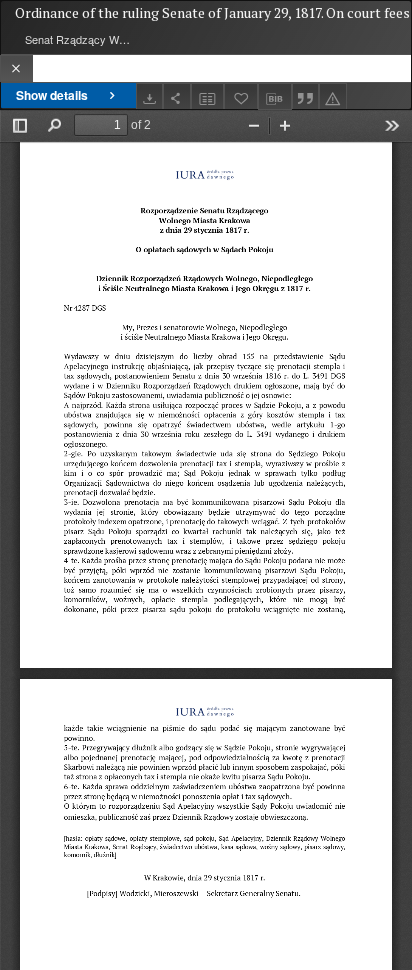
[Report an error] (333, 96)
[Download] (150, 96)
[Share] (177, 96)
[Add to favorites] (241, 96)
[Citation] (306, 96)
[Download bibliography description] (275, 97)
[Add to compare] (208, 96)
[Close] (16, 68)
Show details (52, 95)
